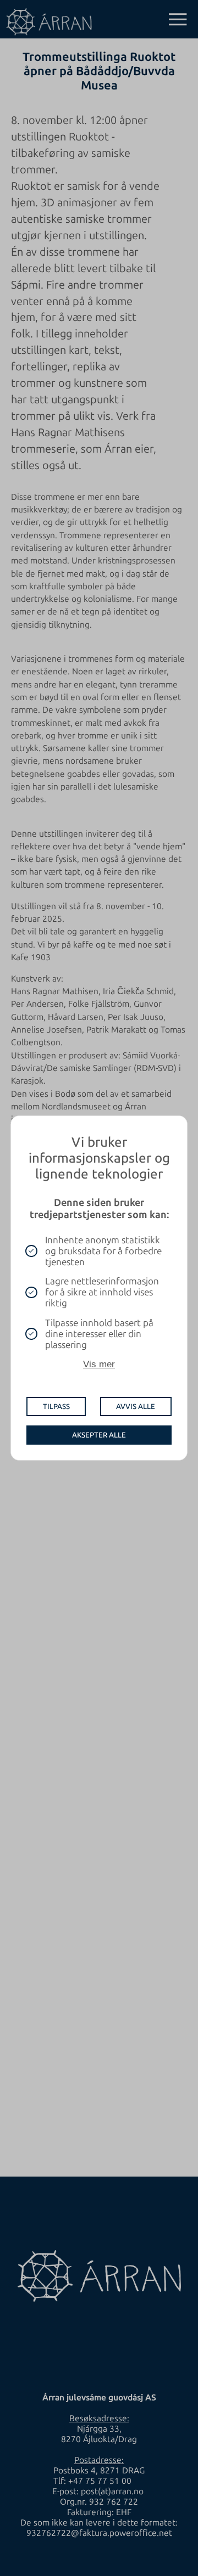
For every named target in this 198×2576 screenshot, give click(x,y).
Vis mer (99, 1364)
